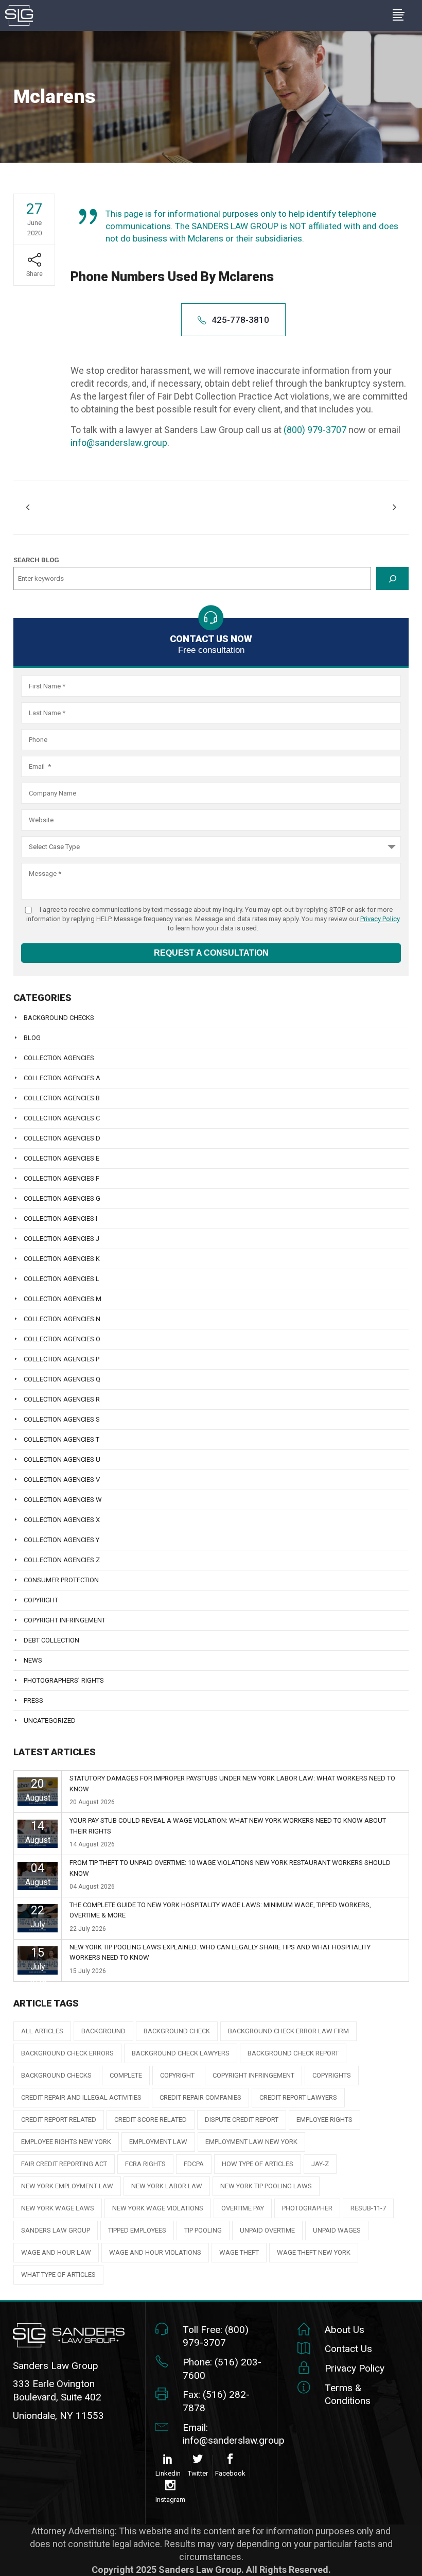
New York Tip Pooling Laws (266, 2186)
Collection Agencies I (60, 1218)
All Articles (42, 2031)
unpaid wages (337, 2230)
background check (177, 2031)
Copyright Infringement (65, 1620)
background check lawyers (181, 2053)
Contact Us (348, 2349)
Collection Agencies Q (62, 1379)
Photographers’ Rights (64, 1680)
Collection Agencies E (61, 1158)
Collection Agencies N (62, 1319)
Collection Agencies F (61, 1178)
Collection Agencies (59, 1058)
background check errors (67, 2053)
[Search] (392, 578)
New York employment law (67, 2186)
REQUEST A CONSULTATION (211, 953)
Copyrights (332, 2075)
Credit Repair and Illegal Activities (81, 2097)
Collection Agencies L (61, 1279)
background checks (56, 2075)
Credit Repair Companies (200, 2097)
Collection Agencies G (62, 1198)
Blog (32, 1038)
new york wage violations (158, 2208)
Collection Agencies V (62, 1480)
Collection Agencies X (62, 1520)
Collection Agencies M (63, 1299)
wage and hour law (56, 2252)
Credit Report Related (59, 2120)
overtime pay (243, 2208)
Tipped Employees (137, 2230)
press (33, 1700)
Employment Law (158, 2142)
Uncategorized (50, 1721)
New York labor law (167, 2186)
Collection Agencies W (63, 1500)
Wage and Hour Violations (155, 2252)
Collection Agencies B (62, 1098)
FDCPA (194, 2164)
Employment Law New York (251, 2142)
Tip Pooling (203, 2230)
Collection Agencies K (62, 1259)
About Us (345, 2330)
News (33, 1660)
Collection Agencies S (62, 1419)
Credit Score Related (151, 2120)
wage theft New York (314, 2252)
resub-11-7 (368, 2208)
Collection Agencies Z (62, 1560)
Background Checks (59, 1018)
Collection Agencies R (62, 1399)
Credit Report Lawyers (298, 2097)
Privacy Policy (380, 919)
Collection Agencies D (62, 1138)
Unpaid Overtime (267, 2230)
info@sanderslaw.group (119, 443)
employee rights (324, 2120)
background (103, 2031)
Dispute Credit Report (242, 2120)
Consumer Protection (61, 1580)
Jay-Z (320, 2164)
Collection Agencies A (62, 1078)
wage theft (239, 2252)
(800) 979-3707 (315, 430)
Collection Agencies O (62, 1339)
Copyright (41, 1600)
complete (126, 2075)
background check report (293, 2053)
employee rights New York (66, 2142)
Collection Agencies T (61, 1439)
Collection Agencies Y (61, 1540)
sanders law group (56, 2230)
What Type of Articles (58, 2275)
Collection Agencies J (61, 1239)
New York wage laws (58, 2208)
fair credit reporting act (64, 2164)
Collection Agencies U (62, 1459)
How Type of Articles (258, 2164)
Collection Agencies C (62, 1118)
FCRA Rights (145, 2164)
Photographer (307, 2208)
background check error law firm (288, 2031)
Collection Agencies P (61, 1359)
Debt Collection (51, 1640)
